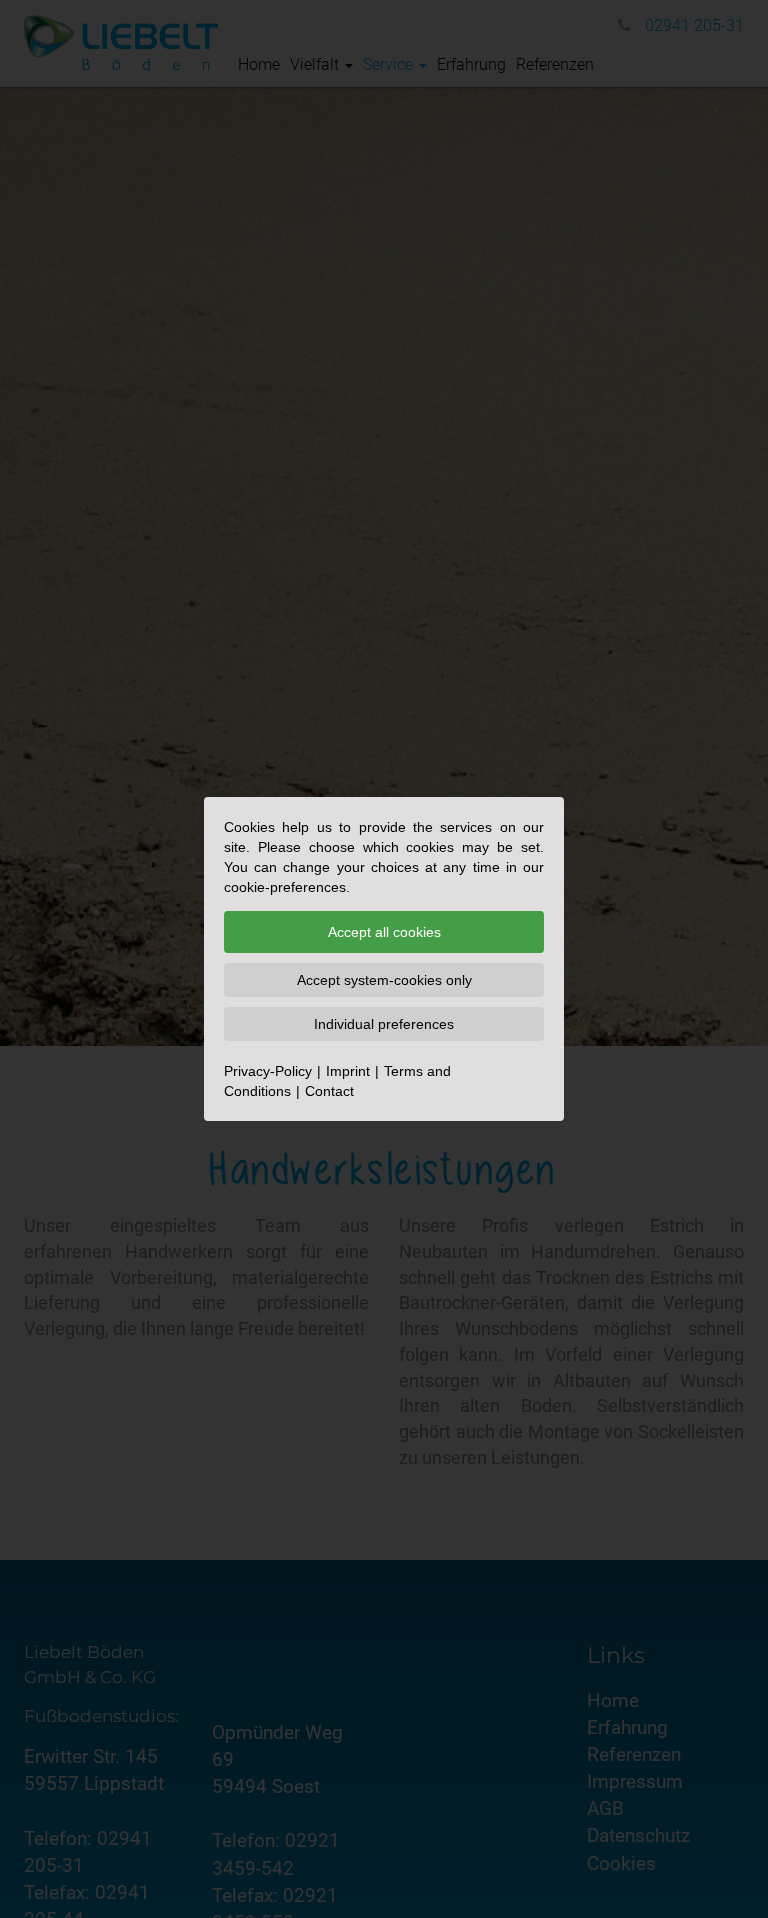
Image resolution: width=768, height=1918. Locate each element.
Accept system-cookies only (384, 980)
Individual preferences (384, 1024)
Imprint (348, 1071)
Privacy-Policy (268, 1071)
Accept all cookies (384, 932)
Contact (329, 1091)
